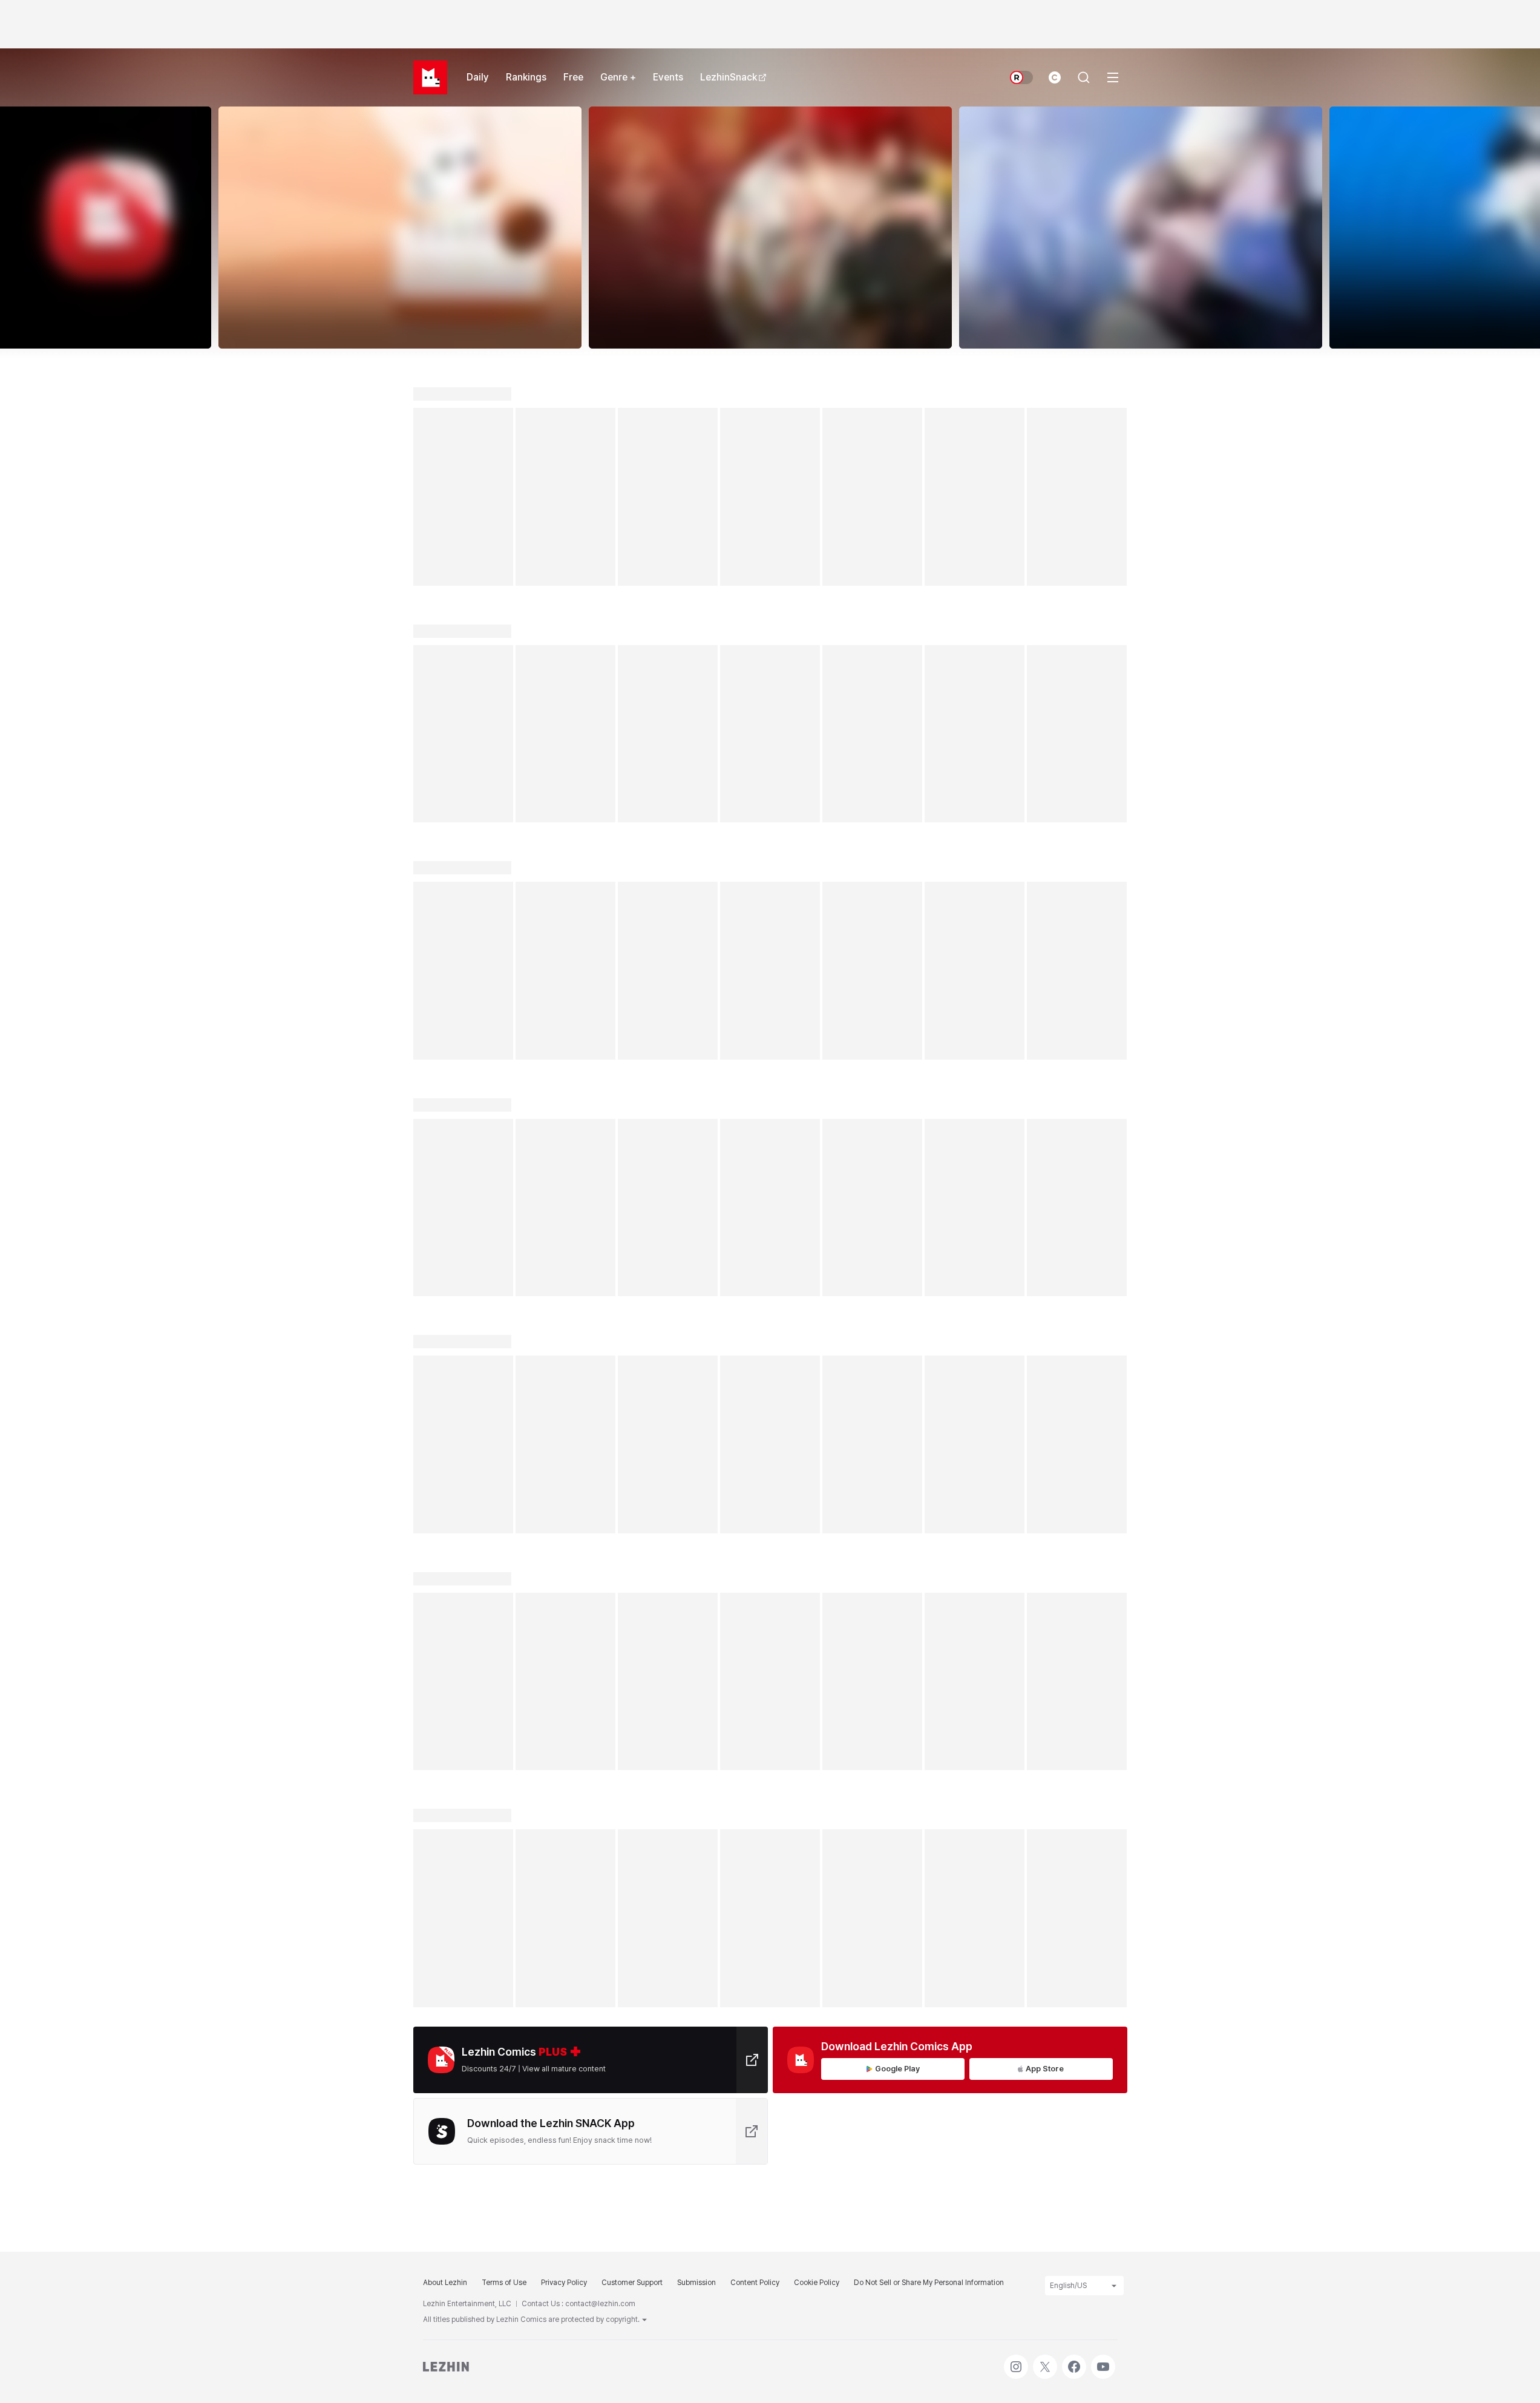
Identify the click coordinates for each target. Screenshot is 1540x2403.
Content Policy (755, 2283)
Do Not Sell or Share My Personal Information (929, 2283)
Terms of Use (504, 2283)
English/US (1068, 2286)
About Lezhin (445, 2283)
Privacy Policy (564, 2283)
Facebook (1074, 2361)
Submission (696, 2283)
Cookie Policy (817, 2283)
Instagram (1016, 2361)
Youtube (1103, 2361)
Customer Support (632, 2283)
